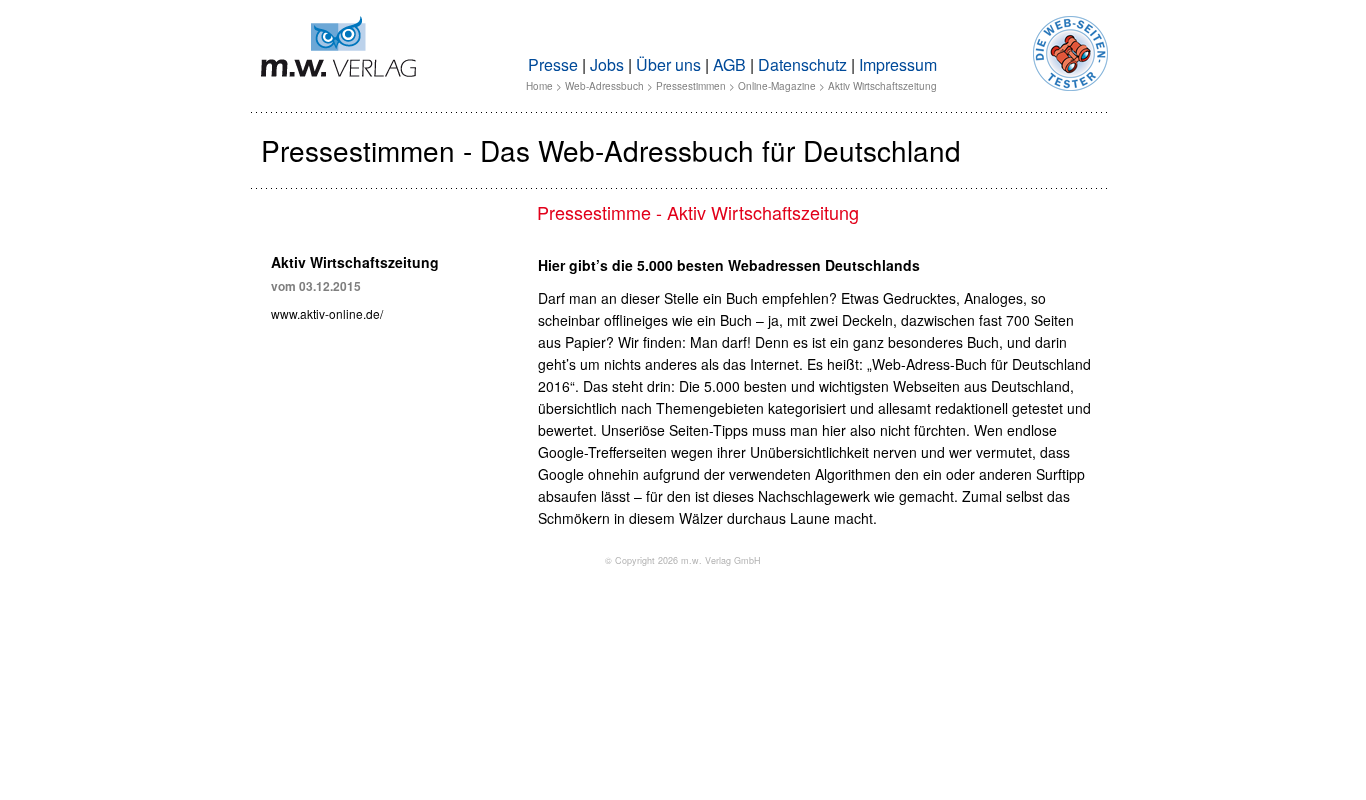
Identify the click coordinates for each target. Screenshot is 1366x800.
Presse (553, 64)
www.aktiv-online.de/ (327, 313)
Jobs (607, 64)
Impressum (898, 64)
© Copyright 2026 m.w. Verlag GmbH (683, 560)
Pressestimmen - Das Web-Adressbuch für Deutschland (611, 150)
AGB (729, 64)
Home (539, 86)
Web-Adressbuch (604, 86)
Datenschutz (802, 64)
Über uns (668, 64)
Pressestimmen (691, 86)
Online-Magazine (777, 86)
